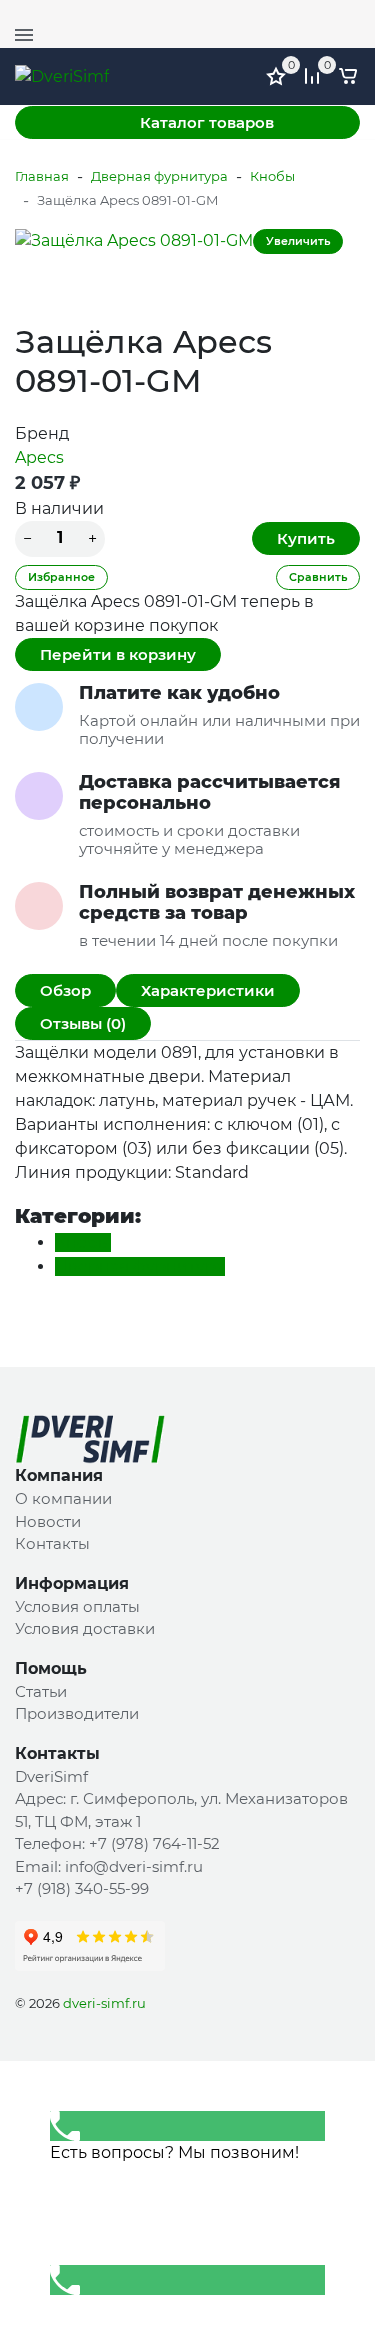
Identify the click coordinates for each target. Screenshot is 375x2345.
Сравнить (318, 577)
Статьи (41, 1691)
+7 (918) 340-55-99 (82, 1888)
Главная (42, 176)
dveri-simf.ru (104, 2003)
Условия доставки (85, 1628)
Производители (77, 1713)
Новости (48, 1521)
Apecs (39, 457)
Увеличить (298, 241)
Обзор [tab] (65, 990)
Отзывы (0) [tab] (83, 1023)
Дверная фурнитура (159, 176)
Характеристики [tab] (208, 990)
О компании (63, 1498)
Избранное (61, 577)
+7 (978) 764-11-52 (300, 15)
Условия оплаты (77, 1606)
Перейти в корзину (118, 654)
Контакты (52, 1543)
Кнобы (272, 176)
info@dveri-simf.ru (134, 1866)
